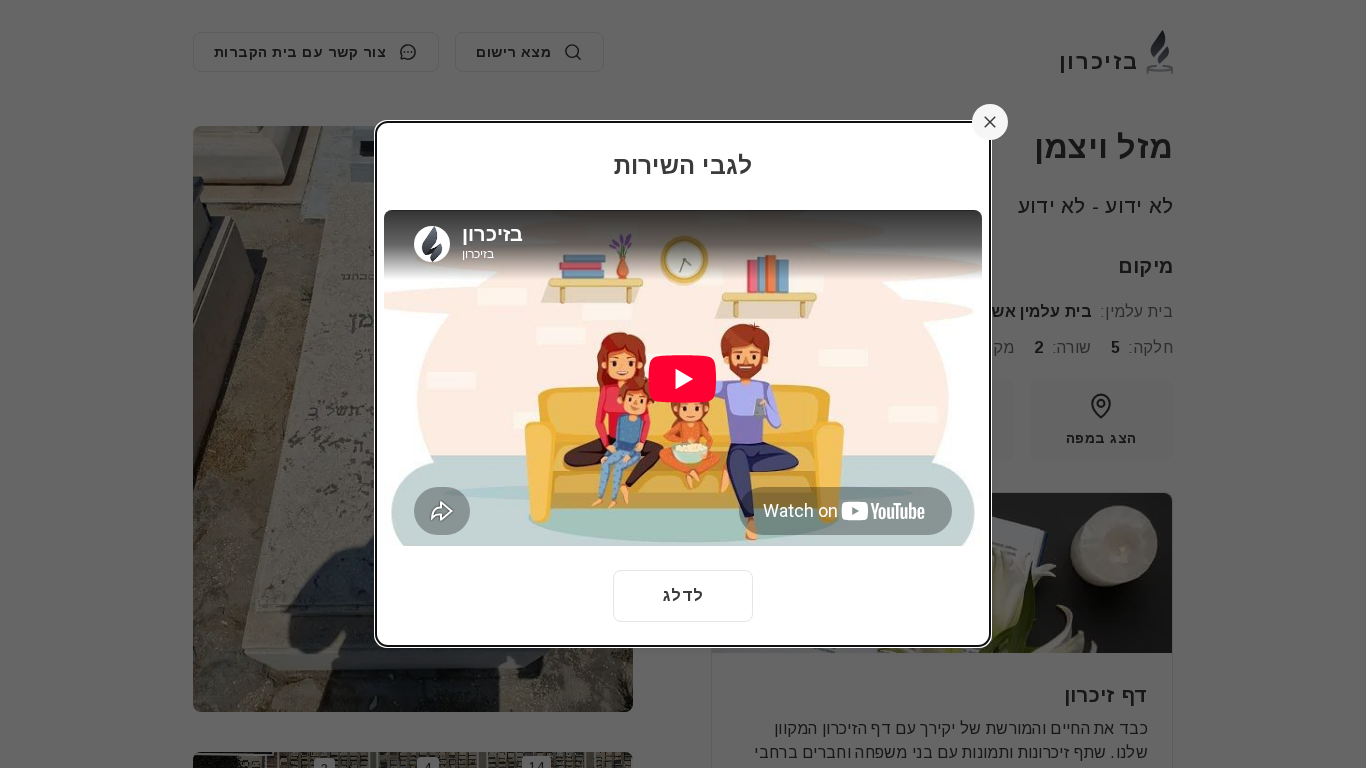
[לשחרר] (990, 122)
